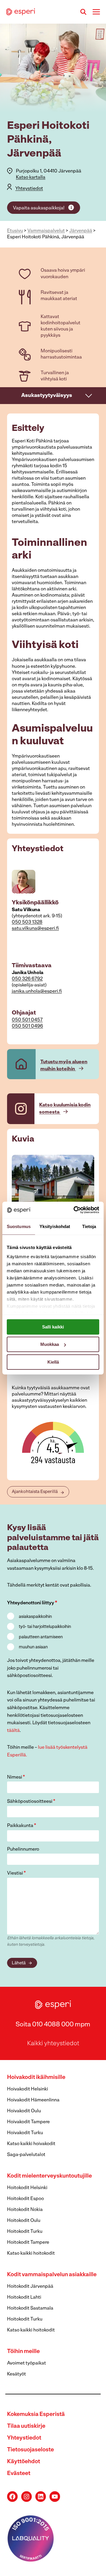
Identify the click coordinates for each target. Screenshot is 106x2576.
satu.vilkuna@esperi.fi (35, 929)
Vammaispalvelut (46, 231)
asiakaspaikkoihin (35, 1617)
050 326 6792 (27, 979)
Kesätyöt (16, 2374)
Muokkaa (50, 1344)
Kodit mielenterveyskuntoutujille (49, 2176)
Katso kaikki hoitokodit (31, 2253)
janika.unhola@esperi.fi (37, 991)
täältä (13, 1731)
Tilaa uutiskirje (26, 2426)
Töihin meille (23, 2352)
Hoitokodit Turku (25, 2232)
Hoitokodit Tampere (28, 2243)
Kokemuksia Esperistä (36, 2415)
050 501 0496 (27, 1026)
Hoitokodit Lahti (24, 2297)
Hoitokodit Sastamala (30, 2308)
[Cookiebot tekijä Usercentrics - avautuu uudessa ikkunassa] (75, 1210)
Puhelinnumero (23, 1849)
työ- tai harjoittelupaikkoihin (45, 1627)
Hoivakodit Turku (25, 2133)
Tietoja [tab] (89, 1226)
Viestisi (16, 1873)
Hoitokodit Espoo (25, 2199)
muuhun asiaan (33, 1647)
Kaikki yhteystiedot (53, 2044)
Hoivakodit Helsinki (28, 2089)
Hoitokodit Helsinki (27, 2188)
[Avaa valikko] (96, 12)
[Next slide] (90, 1182)
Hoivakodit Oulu (24, 2111)
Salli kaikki (53, 1327)
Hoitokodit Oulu (24, 2221)
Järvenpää (81, 231)
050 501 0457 (27, 1020)
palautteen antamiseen (41, 1637)
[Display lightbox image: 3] (53, 1182)
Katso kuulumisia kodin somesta (65, 1109)
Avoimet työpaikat (26, 2363)
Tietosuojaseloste (30, 2450)
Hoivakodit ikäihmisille (36, 2078)
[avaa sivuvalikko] (89, 395)
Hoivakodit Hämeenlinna (33, 2100)
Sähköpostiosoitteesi (31, 1802)
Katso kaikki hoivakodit (31, 2144)
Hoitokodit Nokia (25, 2210)
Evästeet (19, 2474)
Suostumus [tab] (19, 1226)
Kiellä (53, 1362)
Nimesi (16, 1777)
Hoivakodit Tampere (28, 2122)
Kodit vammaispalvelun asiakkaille (52, 2275)
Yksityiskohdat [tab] (55, 1226)
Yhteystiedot (29, 189)
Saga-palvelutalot (26, 2155)
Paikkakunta (22, 1826)
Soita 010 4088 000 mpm (53, 2025)
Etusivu (15, 231)
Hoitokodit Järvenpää (30, 2287)
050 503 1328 (27, 922)
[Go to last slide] (16, 1182)
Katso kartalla (31, 178)
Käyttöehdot (24, 2462)
